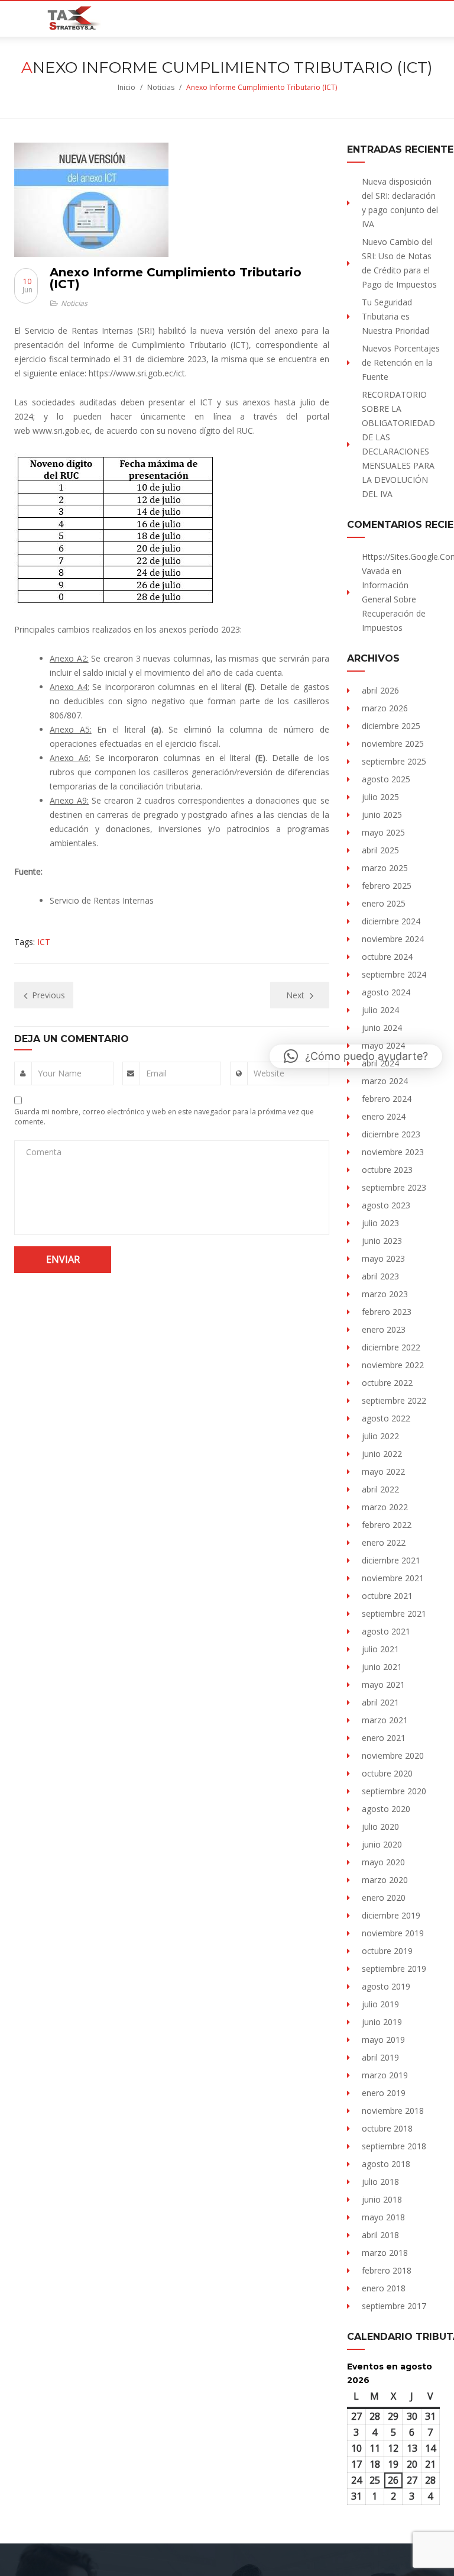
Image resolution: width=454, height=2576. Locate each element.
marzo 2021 (385, 1720)
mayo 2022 (383, 1471)
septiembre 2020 (394, 1791)
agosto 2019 (386, 1986)
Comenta (44, 1152)
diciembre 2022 (391, 1347)
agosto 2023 (386, 1205)
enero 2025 (384, 903)
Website (269, 1073)
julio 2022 (380, 1436)
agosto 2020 (386, 1809)
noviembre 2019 (393, 1933)
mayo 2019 (383, 2040)
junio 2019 (382, 2022)
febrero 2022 (387, 1525)
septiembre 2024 (394, 974)
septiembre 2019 (394, 1969)
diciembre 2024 (391, 921)
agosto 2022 (386, 1418)
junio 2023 (382, 1241)
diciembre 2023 (391, 1134)
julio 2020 (380, 1827)
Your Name (60, 1073)
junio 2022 (382, 1454)
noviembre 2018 (393, 2111)
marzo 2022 (385, 1507)
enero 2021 (384, 1738)
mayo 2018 (383, 2217)
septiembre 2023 (394, 1187)
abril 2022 (380, 1489)
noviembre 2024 (393, 939)
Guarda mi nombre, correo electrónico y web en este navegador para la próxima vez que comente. (164, 1117)
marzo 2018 (385, 2253)
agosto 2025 (386, 779)
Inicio (127, 87)
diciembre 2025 (391, 726)
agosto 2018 (386, 2164)
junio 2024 (382, 1028)
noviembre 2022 (393, 1365)
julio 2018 (380, 2182)
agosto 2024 (386, 992)
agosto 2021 (386, 1631)
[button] (356, 1056)
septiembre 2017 (394, 2306)
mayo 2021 (383, 1684)
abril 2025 (380, 850)
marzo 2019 (385, 2075)
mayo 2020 (383, 1862)
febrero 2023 (387, 1312)
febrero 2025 (387, 886)
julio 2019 (380, 2004)
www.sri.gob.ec (61, 431)
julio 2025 (380, 797)
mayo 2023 (383, 1258)
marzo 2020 (385, 1880)
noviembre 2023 (393, 1152)
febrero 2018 (387, 2270)
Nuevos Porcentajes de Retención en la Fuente (401, 362)
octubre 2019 (387, 1951)
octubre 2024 (387, 957)
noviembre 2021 (393, 1578)
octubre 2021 (387, 1596)
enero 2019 (384, 2093)
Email (156, 1073)
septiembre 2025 (394, 761)
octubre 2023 (387, 1170)
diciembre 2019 (391, 1915)
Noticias (161, 87)
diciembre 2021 (391, 1560)
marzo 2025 (385, 868)
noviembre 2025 (393, 744)
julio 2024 (380, 1010)
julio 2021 (380, 1649)
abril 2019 (380, 2057)
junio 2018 (382, 2199)
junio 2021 (382, 1667)
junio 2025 (382, 815)
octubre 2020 (387, 1773)
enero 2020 (384, 1898)
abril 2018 (380, 2235)
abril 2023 (380, 1276)
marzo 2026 (385, 708)
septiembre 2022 (394, 1400)
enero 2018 (384, 2288)
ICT (44, 942)
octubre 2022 (387, 1383)
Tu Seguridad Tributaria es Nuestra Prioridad (395, 316)
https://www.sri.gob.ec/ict (137, 373)
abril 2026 (380, 690)
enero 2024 (384, 1116)
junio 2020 (382, 1844)
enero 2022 (384, 1542)
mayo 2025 (383, 832)
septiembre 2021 (394, 1613)
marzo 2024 (385, 1081)
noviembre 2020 (393, 1756)
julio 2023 (380, 1223)
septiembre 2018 (394, 2146)
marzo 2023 (385, 1294)
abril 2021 (380, 1702)
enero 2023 (384, 1329)
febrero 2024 (387, 1099)
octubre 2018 (387, 2128)
